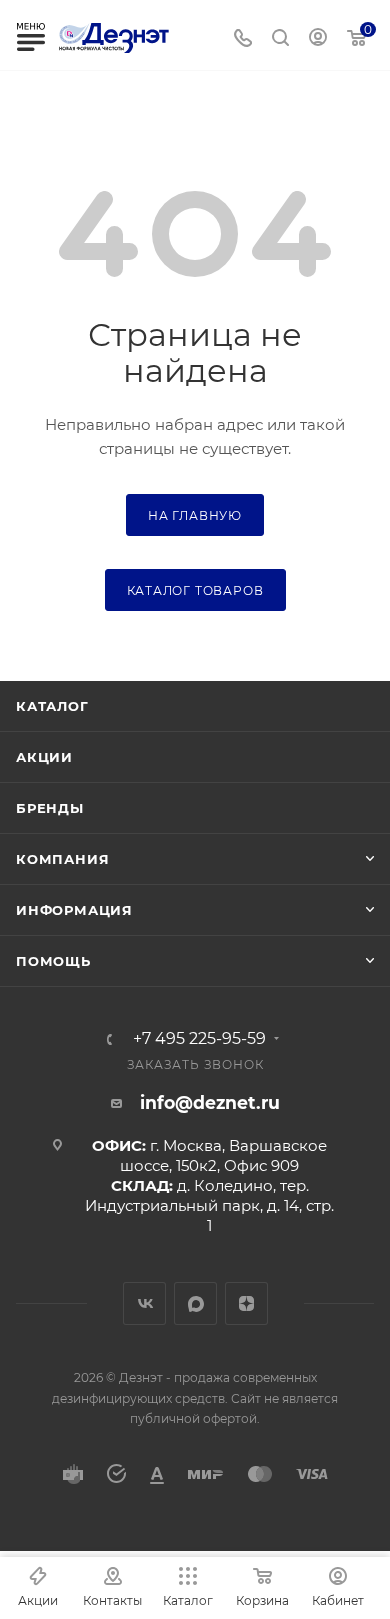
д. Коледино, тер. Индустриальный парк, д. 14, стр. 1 (209, 1205)
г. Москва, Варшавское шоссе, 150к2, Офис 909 (223, 1155)
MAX (195, 1303)
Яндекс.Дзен (246, 1303)
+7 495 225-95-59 (199, 1039)
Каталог (52, 706)
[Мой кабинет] (318, 39)
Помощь (53, 961)
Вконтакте (144, 1303)
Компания (62, 859)
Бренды (50, 808)
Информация (74, 910)
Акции (44, 757)
